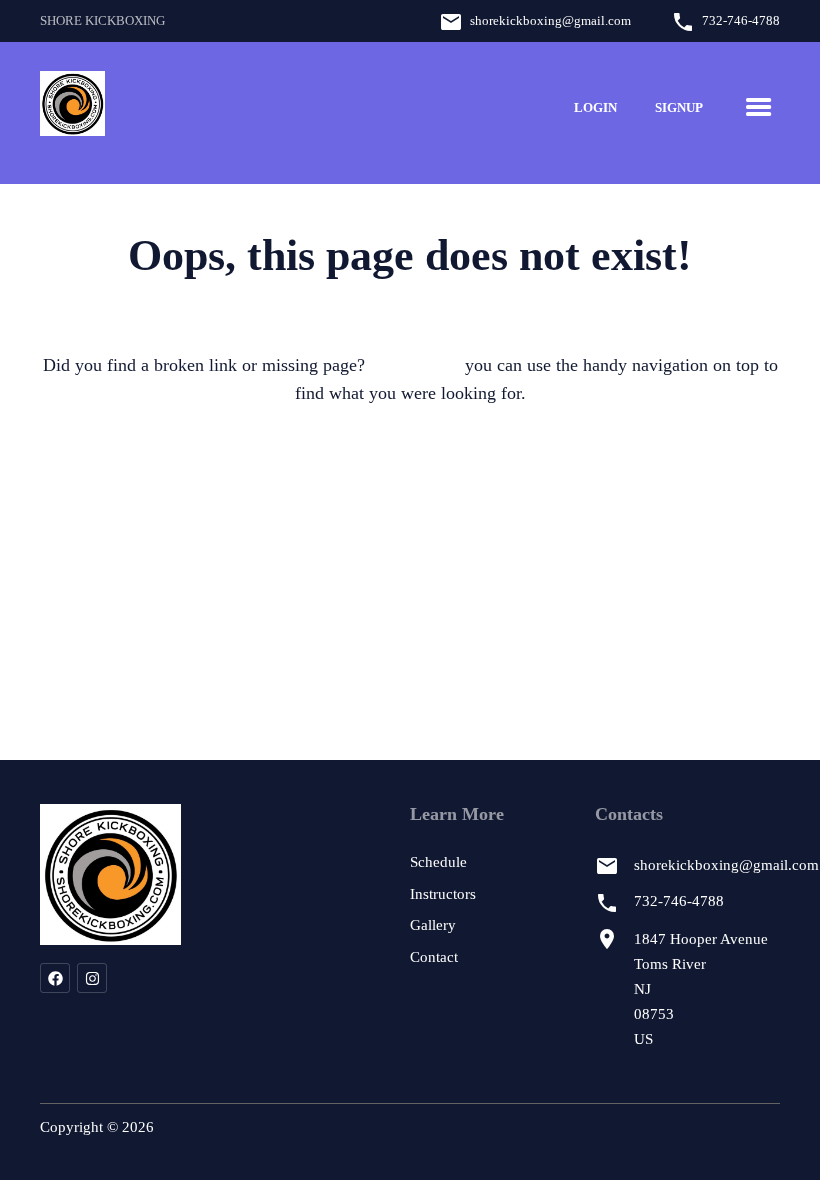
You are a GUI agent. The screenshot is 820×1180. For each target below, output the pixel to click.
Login (595, 108)
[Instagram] (92, 978)
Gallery (433, 925)
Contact (434, 957)
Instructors (443, 894)
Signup (679, 108)
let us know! (415, 365)
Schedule (438, 862)
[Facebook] (55, 978)
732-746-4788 (741, 20)
